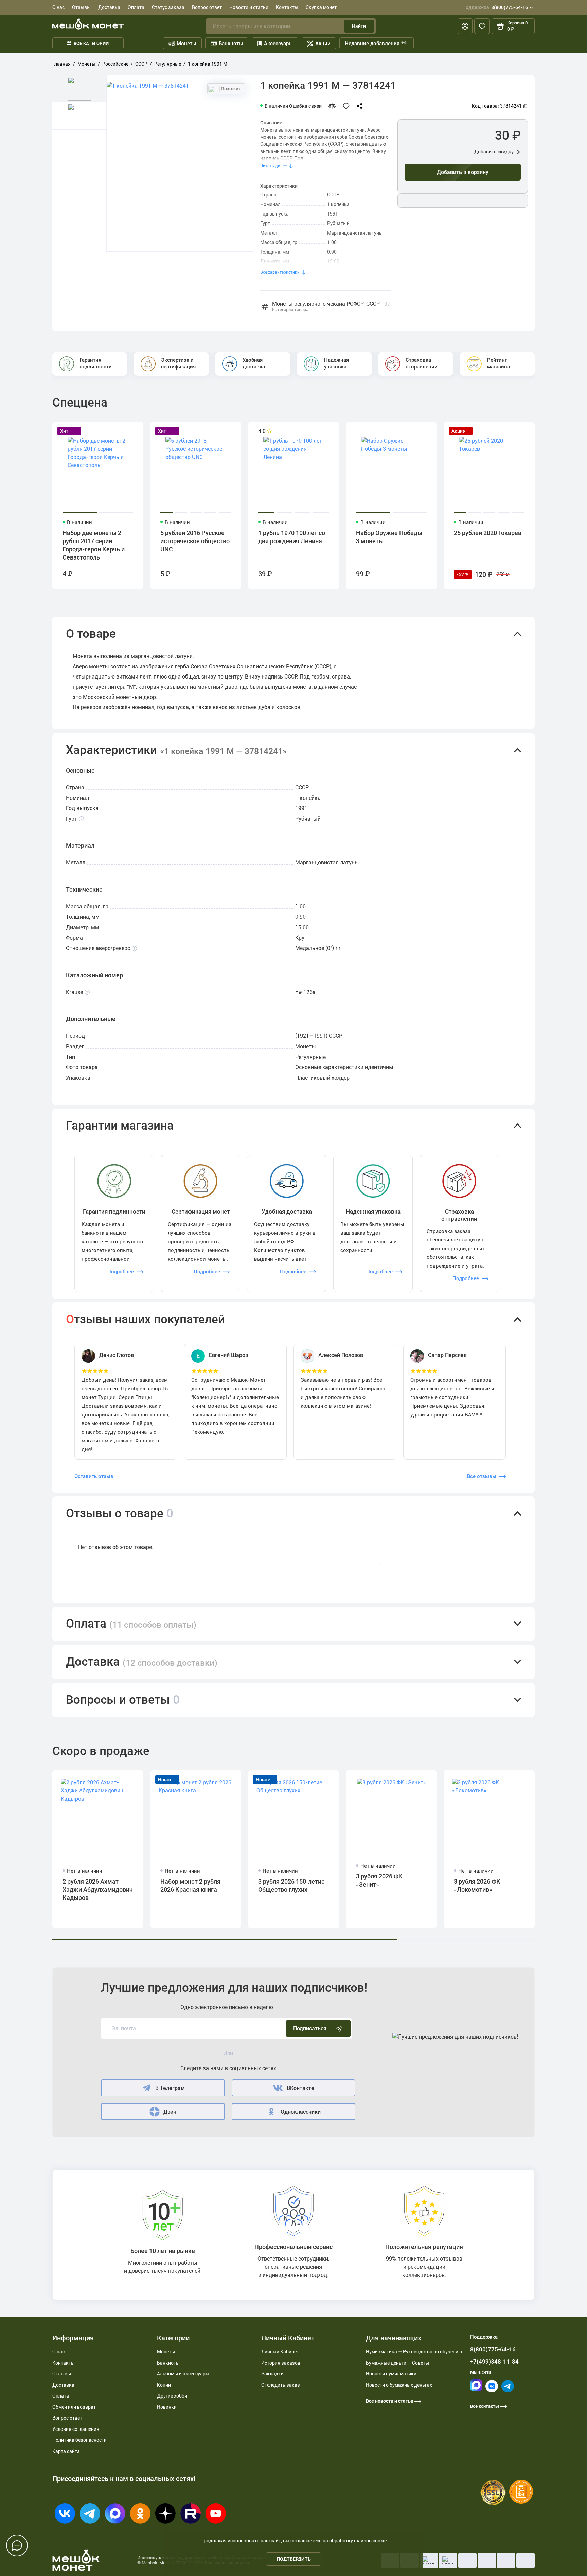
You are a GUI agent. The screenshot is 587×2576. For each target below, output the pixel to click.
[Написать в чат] (17, 2545)
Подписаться (310, 2029)
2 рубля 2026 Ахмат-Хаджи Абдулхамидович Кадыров (98, 1890)
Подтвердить (294, 2559)
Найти (359, 26)
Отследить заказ (281, 2385)
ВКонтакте (300, 2088)
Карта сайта (66, 2451)
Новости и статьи (249, 7)
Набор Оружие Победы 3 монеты (389, 537)
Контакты (287, 7)
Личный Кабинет (280, 2352)
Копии (164, 2385)
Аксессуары (278, 44)
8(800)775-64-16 (495, 7)
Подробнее (121, 1272)
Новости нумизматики (391, 2374)
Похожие (231, 89)
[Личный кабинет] (465, 26)
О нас (58, 7)
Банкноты (231, 44)
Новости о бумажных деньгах (399, 2385)
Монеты (186, 44)
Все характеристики (280, 272)
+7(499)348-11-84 (494, 2362)
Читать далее (273, 166)
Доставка (109, 7)
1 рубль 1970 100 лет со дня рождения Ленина (292, 537)
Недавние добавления (376, 43)
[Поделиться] (361, 106)
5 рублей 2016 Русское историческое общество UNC (195, 541)
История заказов (281, 2363)
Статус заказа (168, 7)
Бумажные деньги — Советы (397, 2363)
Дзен (170, 2112)
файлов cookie (370, 2541)
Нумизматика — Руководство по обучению (414, 2352)
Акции (323, 44)
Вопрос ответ (207, 7)
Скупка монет (321, 7)
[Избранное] (482, 26)
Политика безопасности (79, 2440)
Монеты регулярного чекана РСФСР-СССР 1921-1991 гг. (331, 307)
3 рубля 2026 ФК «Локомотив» (477, 1885)
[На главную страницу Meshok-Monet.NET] (88, 24)
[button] (293, 634)
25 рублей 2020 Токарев (488, 533)
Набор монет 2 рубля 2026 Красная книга (190, 1885)
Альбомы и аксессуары (183, 2374)
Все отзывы (482, 1476)
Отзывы (81, 7)
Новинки (167, 2407)
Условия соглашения (76, 2429)
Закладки (272, 2374)
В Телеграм (170, 2088)
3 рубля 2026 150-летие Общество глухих (291, 1885)
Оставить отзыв (94, 1476)
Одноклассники (301, 2112)
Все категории (91, 43)
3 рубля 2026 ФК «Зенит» (379, 1880)
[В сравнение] (335, 106)
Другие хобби (172, 2396)
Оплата (136, 7)
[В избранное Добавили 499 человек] (348, 106)
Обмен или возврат (74, 2407)
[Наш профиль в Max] (476, 2390)
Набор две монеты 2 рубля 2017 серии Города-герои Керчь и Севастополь (94, 545)
